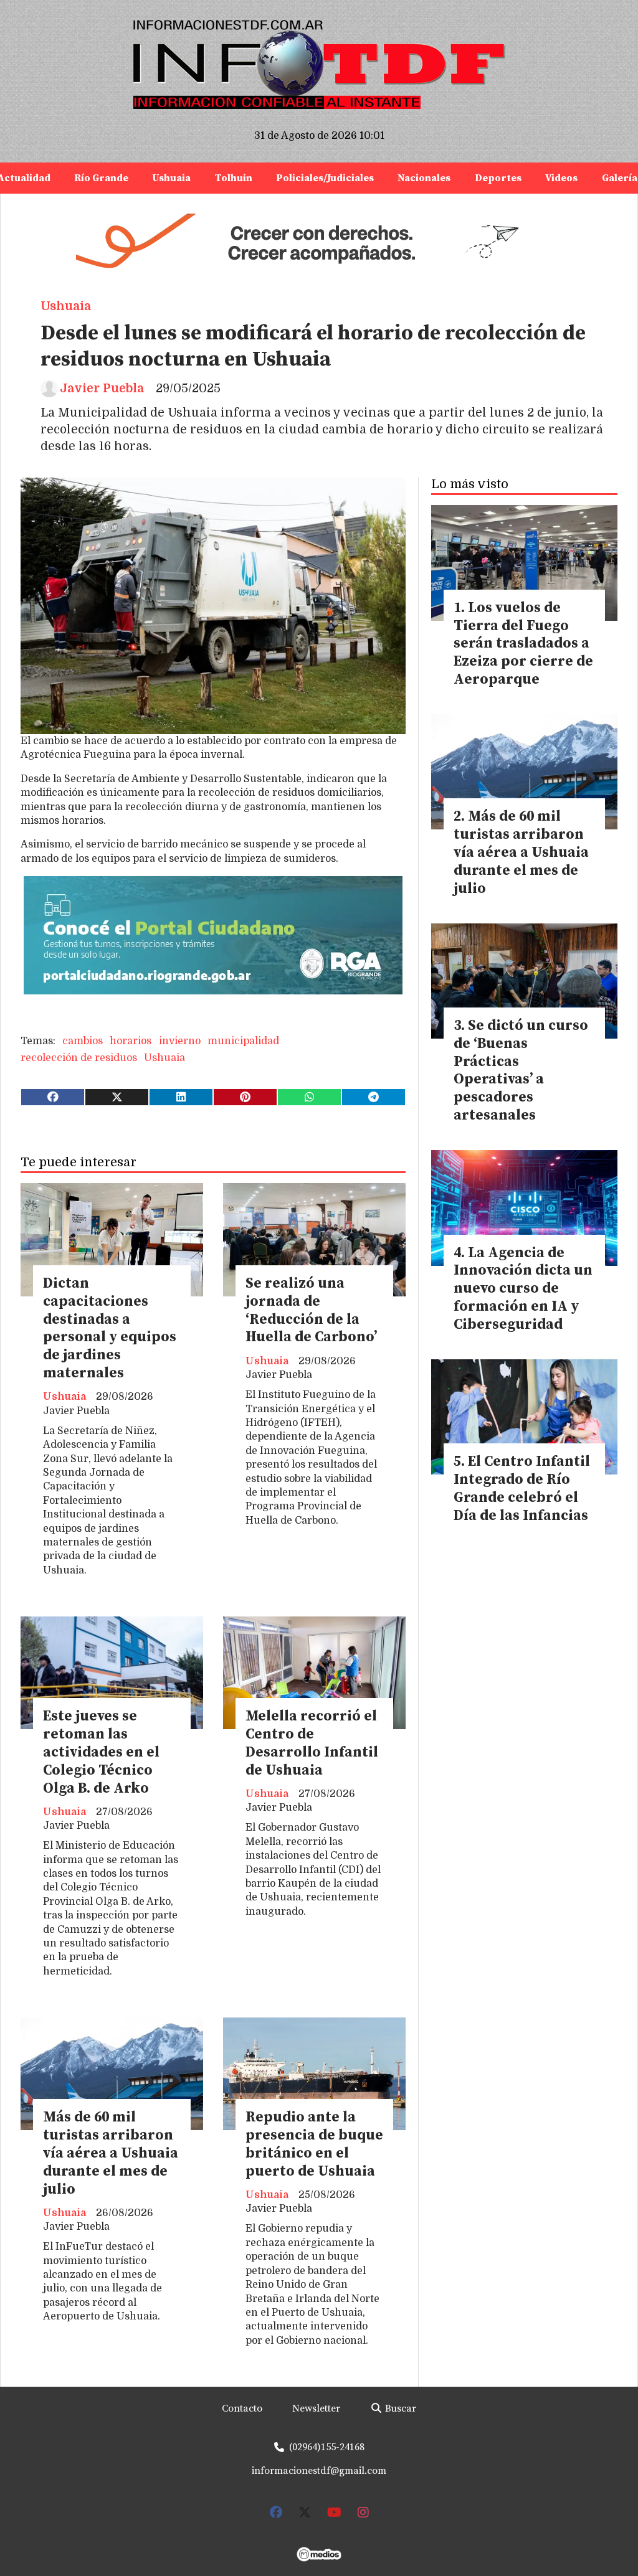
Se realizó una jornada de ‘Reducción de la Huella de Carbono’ (311, 1310)
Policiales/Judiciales (325, 178)
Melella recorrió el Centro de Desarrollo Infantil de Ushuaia (312, 1743)
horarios (131, 1041)
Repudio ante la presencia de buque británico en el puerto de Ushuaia (314, 2144)
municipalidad (243, 1041)
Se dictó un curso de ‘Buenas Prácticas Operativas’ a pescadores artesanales (521, 1071)
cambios (83, 1041)
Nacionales (424, 178)
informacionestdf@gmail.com (319, 2471)
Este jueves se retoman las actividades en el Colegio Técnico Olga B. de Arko (101, 1752)
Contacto (242, 2409)
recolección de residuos (79, 1058)
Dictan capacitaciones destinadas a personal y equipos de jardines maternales (110, 1328)
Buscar (399, 2409)
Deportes (498, 178)
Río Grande (101, 178)
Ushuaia (171, 178)
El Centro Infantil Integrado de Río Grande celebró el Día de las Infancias (522, 1489)
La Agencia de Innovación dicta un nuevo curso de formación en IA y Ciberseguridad (523, 1289)
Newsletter (316, 2409)
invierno (180, 1041)
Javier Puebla (102, 389)
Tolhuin (234, 178)
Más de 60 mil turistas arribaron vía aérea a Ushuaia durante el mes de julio (111, 2153)
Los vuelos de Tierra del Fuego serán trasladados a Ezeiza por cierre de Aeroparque (523, 644)
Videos (561, 178)
